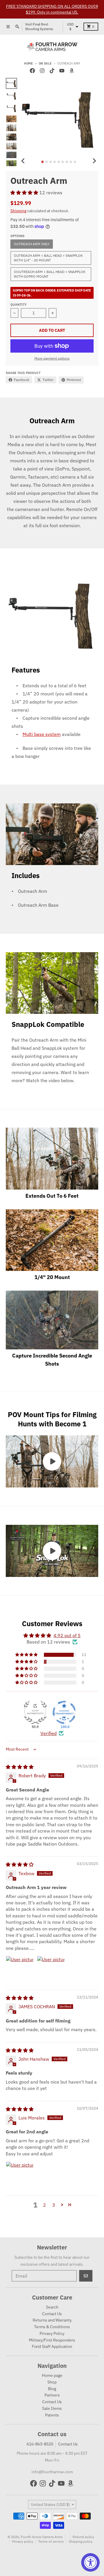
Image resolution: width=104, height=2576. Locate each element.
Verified (49, 1733)
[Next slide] (94, 161)
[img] (20, 1767)
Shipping (18, 211)
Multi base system (42, 734)
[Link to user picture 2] (51, 1970)
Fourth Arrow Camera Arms (42, 2537)
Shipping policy (81, 2541)
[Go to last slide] (23, 161)
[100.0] (64, 1712)
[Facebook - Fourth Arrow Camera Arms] (32, 71)
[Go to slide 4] (55, 162)
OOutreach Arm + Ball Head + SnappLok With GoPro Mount (50, 274)
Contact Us (68, 2444)
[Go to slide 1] (43, 162)
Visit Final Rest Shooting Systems (39, 26)
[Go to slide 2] (47, 162)
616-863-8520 (40, 2444)
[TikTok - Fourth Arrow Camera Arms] (52, 71)
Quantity (18, 305)
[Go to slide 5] (59, 162)
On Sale (45, 63)
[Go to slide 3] (51, 162)
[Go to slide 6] (63, 162)
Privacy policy (23, 2541)
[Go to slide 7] (67, 162)
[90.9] (35, 1712)
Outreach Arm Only (32, 244)
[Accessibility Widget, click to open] (90, 2562)
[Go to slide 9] (75, 162)
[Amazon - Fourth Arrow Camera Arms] (72, 71)
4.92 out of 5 (67, 1635)
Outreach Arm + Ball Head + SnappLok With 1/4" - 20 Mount (48, 258)
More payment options (52, 358)
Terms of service (51, 2541)
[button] (25, 193)
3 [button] (54, 2205)
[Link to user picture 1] (20, 1970)
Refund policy (83, 2537)
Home (28, 63)
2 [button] (44, 2205)
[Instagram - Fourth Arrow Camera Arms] (42, 71)
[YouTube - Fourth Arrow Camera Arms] (62, 71)
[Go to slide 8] (71, 162)
